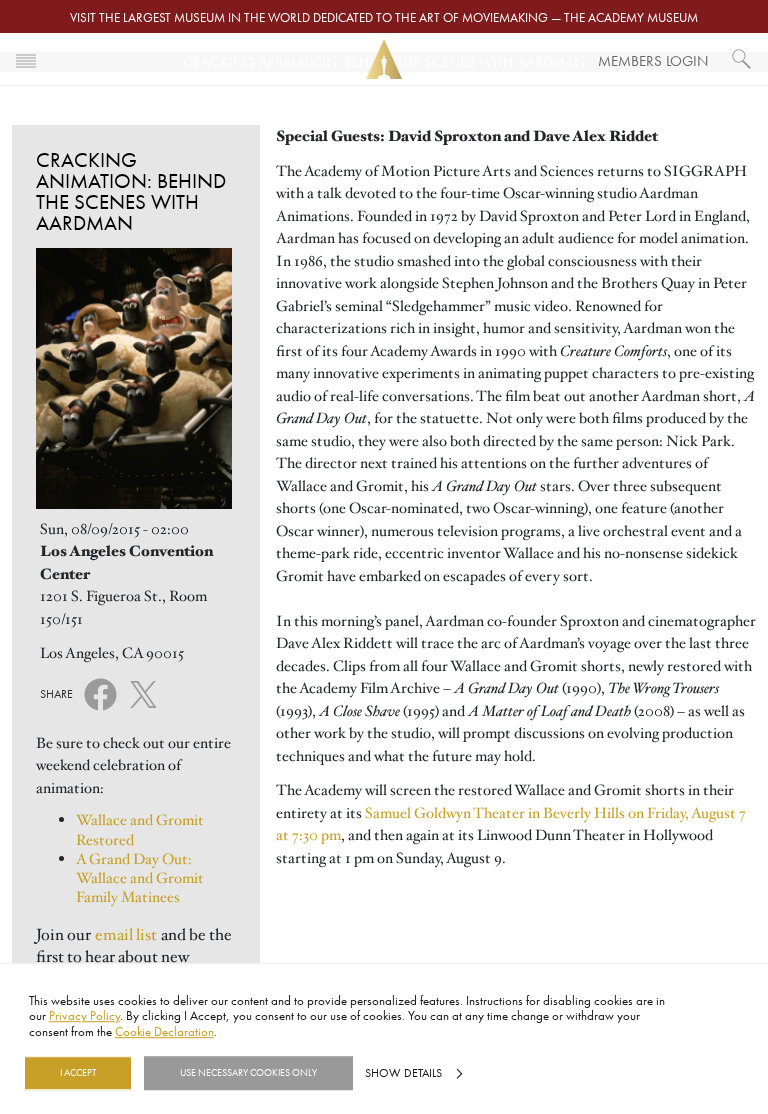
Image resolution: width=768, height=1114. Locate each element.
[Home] (384, 59)
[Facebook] (100, 693)
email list (126, 935)
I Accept (78, 1073)
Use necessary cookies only (248, 1073)
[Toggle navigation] (26, 59)
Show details (403, 1073)
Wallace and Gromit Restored (140, 829)
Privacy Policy (84, 1016)
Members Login (653, 60)
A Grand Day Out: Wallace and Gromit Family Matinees (140, 878)
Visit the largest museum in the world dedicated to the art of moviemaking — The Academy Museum (384, 17)
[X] (143, 691)
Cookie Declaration (164, 1031)
